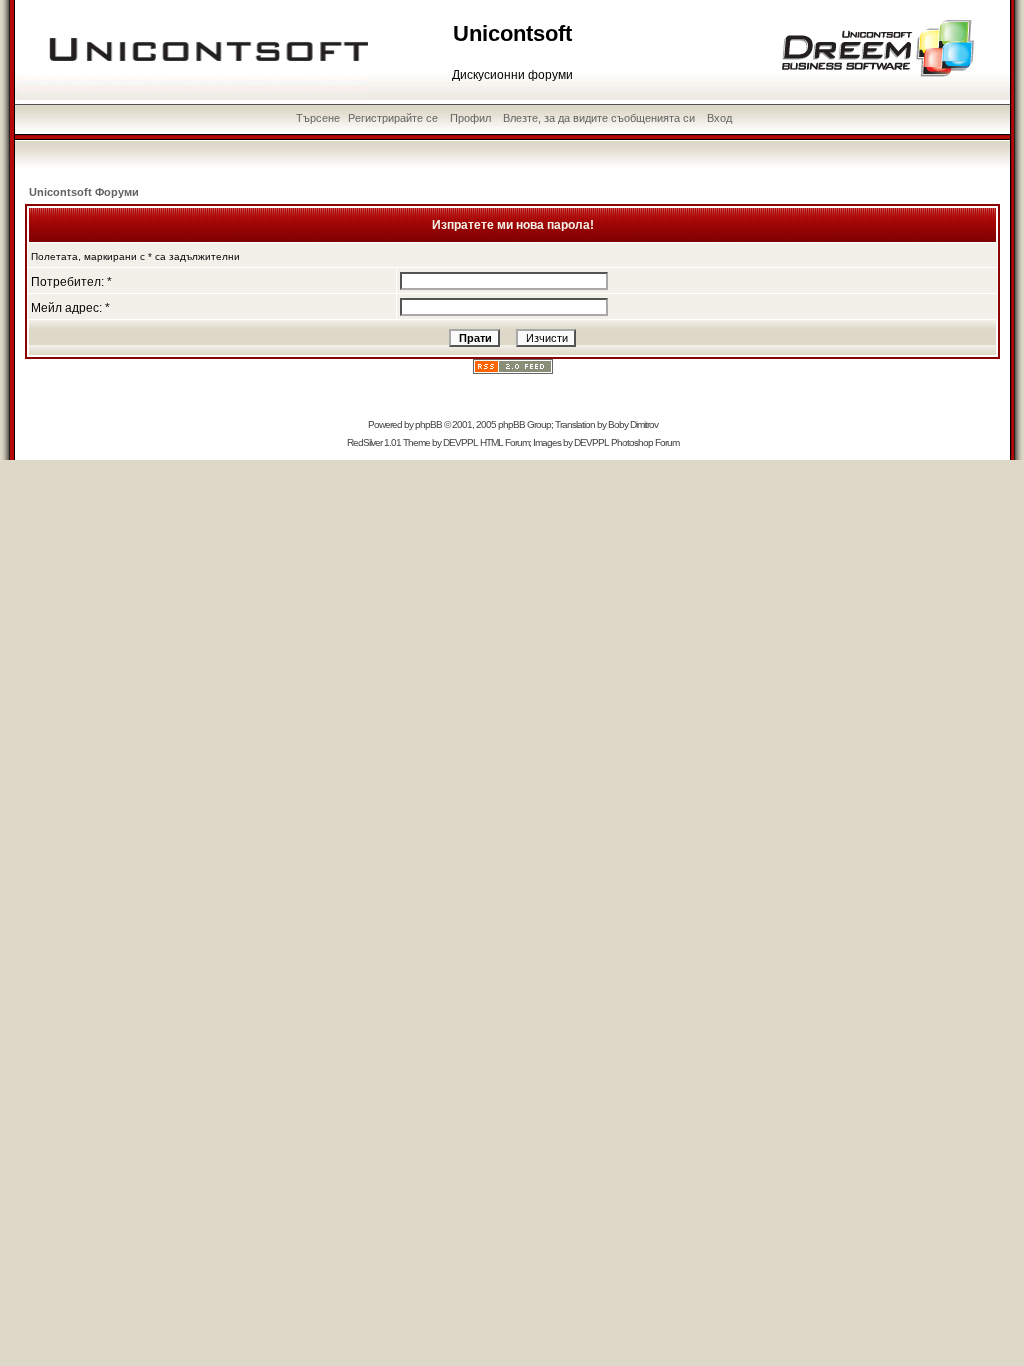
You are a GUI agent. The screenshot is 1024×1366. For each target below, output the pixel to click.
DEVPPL (460, 442)
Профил (470, 118)
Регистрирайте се (393, 118)
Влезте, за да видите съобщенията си (599, 118)
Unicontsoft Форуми (84, 192)
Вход (719, 118)
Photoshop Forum (645, 442)
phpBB (428, 424)
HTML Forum (504, 442)
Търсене (318, 118)
